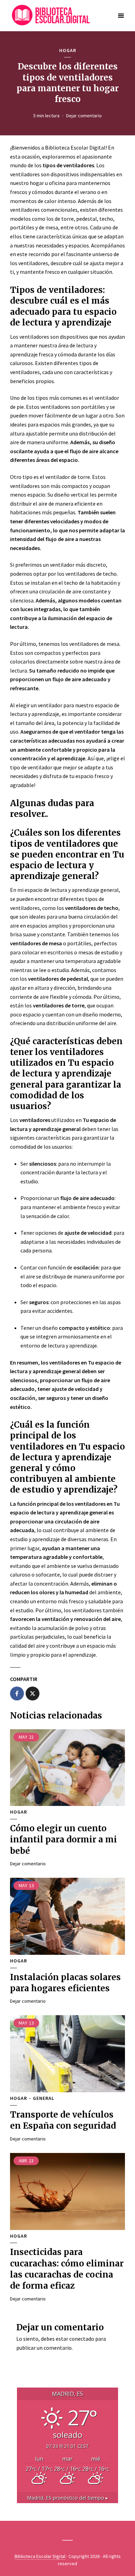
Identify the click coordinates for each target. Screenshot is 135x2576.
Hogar (68, 50)
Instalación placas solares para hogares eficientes (65, 1983)
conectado (82, 2339)
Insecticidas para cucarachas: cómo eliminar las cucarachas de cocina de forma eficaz (67, 2269)
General (44, 2098)
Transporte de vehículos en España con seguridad (63, 2120)
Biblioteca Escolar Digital (40, 2556)
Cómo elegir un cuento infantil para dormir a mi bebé (64, 1840)
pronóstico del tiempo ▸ (67, 2498)
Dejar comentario (84, 116)
